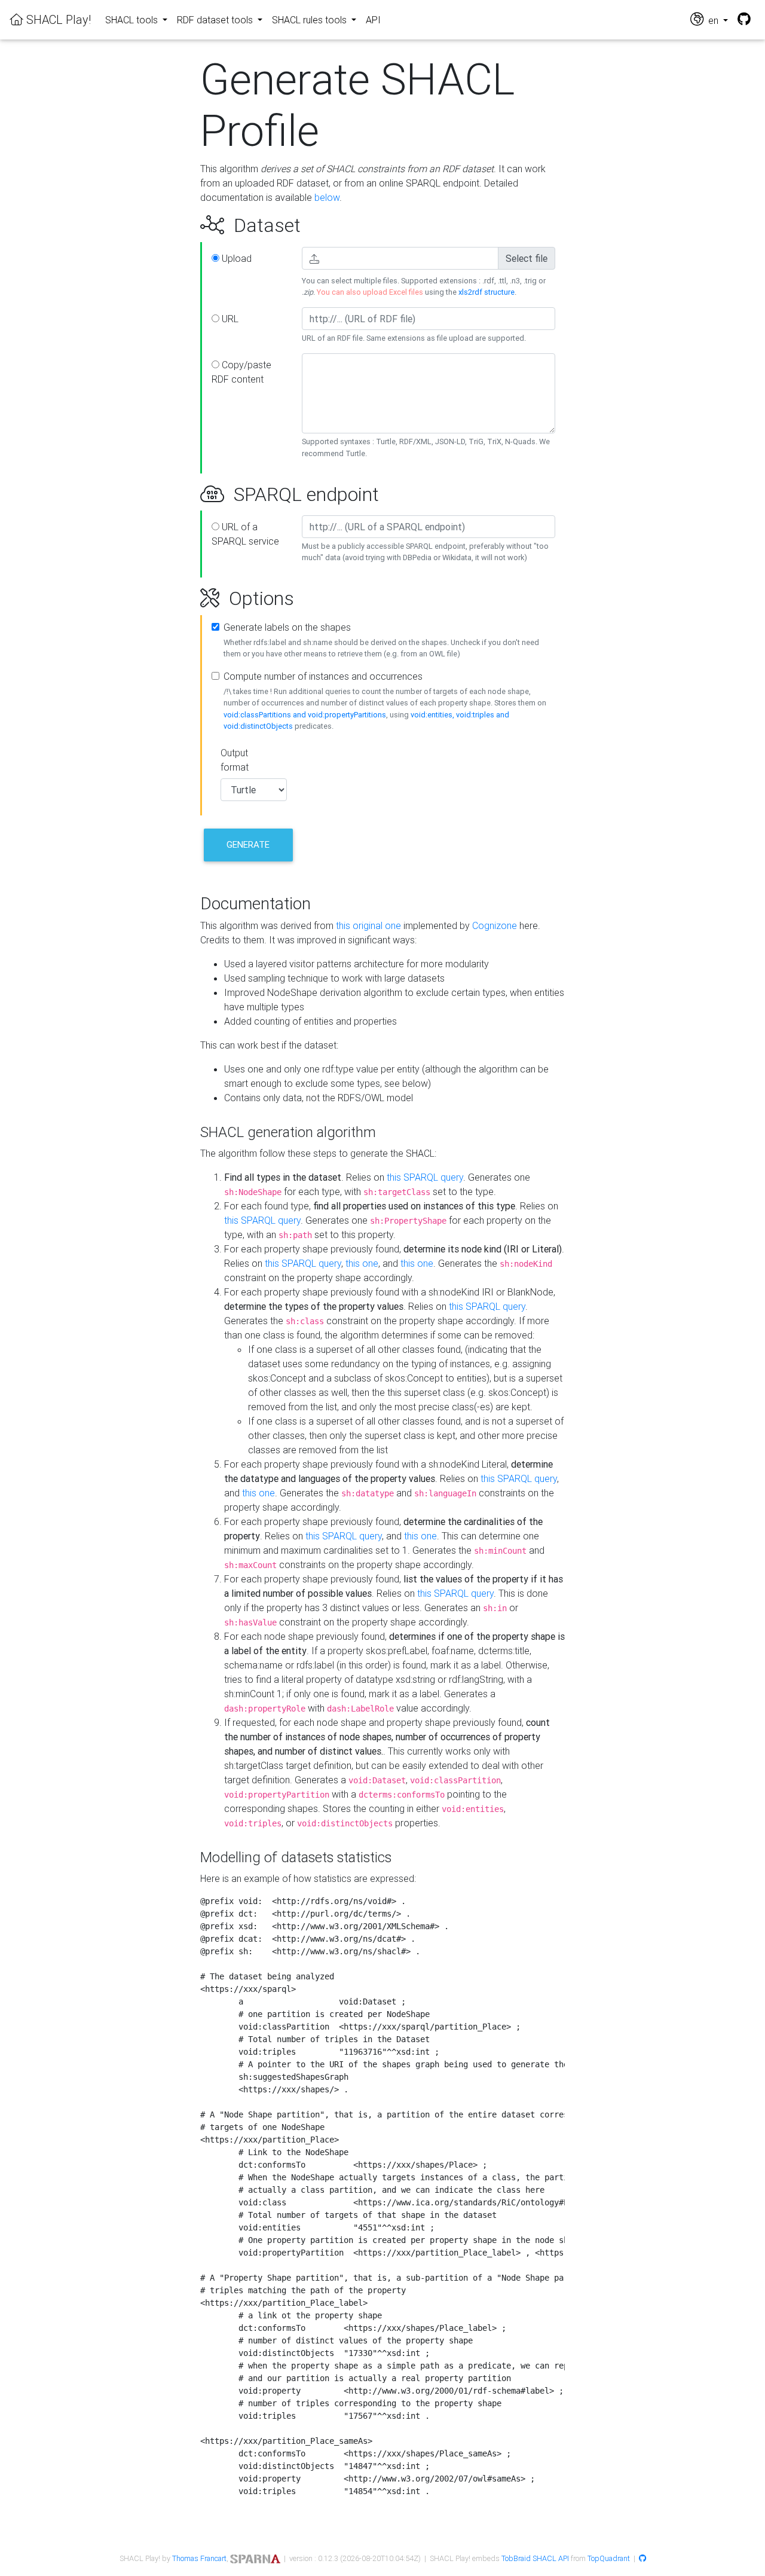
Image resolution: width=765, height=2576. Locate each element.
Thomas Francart (199, 2558)
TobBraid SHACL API (535, 2558)
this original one (368, 925)
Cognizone (495, 925)
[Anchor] (187, 225)
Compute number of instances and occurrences (323, 676)
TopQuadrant (609, 2558)
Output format (235, 760)
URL (229, 319)
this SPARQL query (425, 1177)
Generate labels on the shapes (287, 627)
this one (362, 1263)
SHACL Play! (57, 19)
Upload (235, 258)
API (373, 20)
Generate (248, 844)
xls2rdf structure (486, 292)
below (327, 197)
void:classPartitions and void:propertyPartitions (305, 715)
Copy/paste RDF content (241, 372)
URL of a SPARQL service (245, 534)
